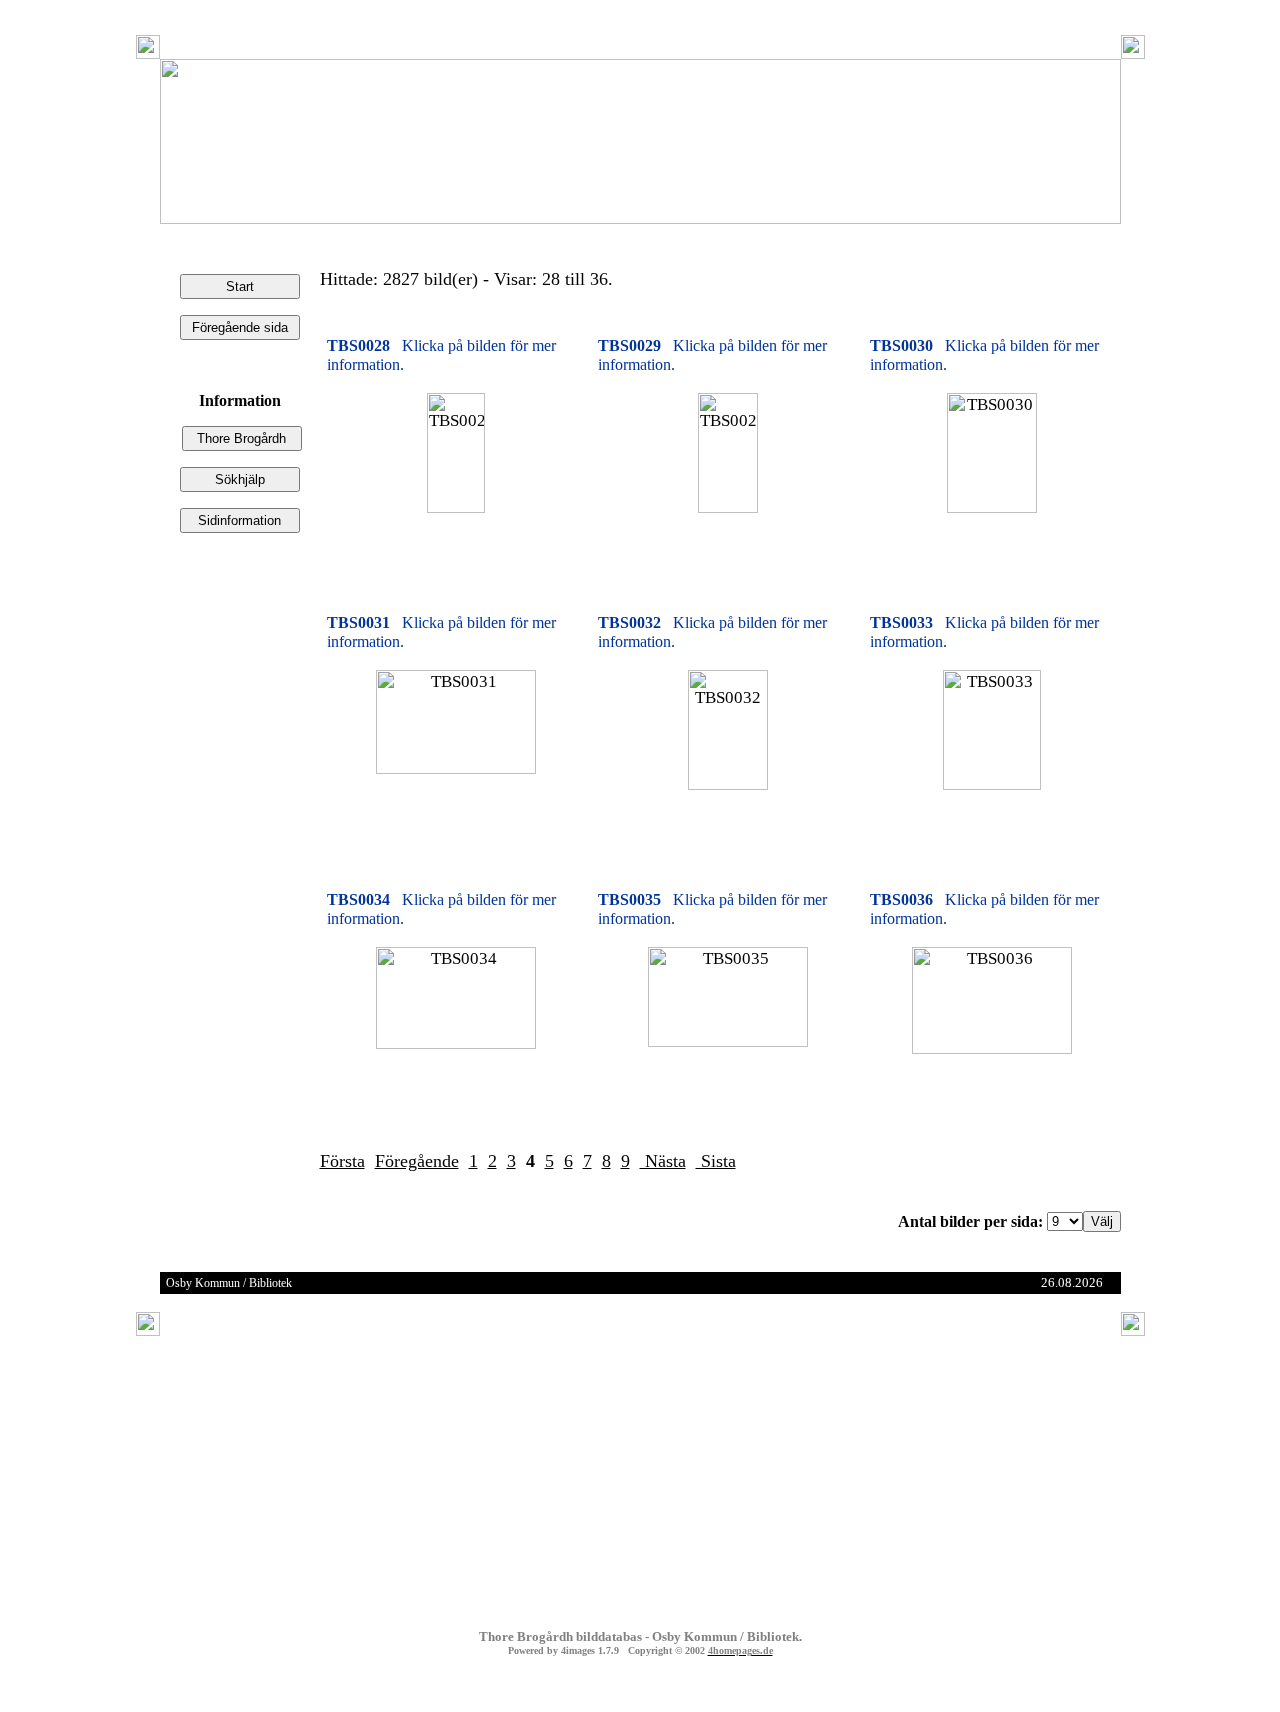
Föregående (417, 1161)
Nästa (663, 1161)
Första (342, 1161)
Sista (716, 1161)
